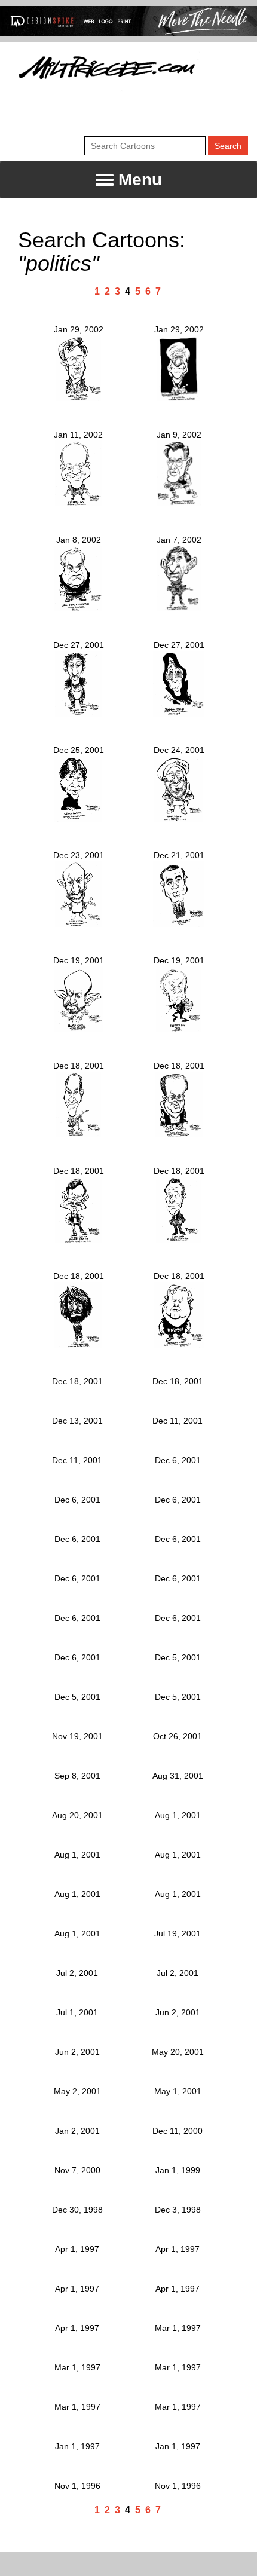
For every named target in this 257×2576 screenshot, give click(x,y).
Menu (138, 180)
